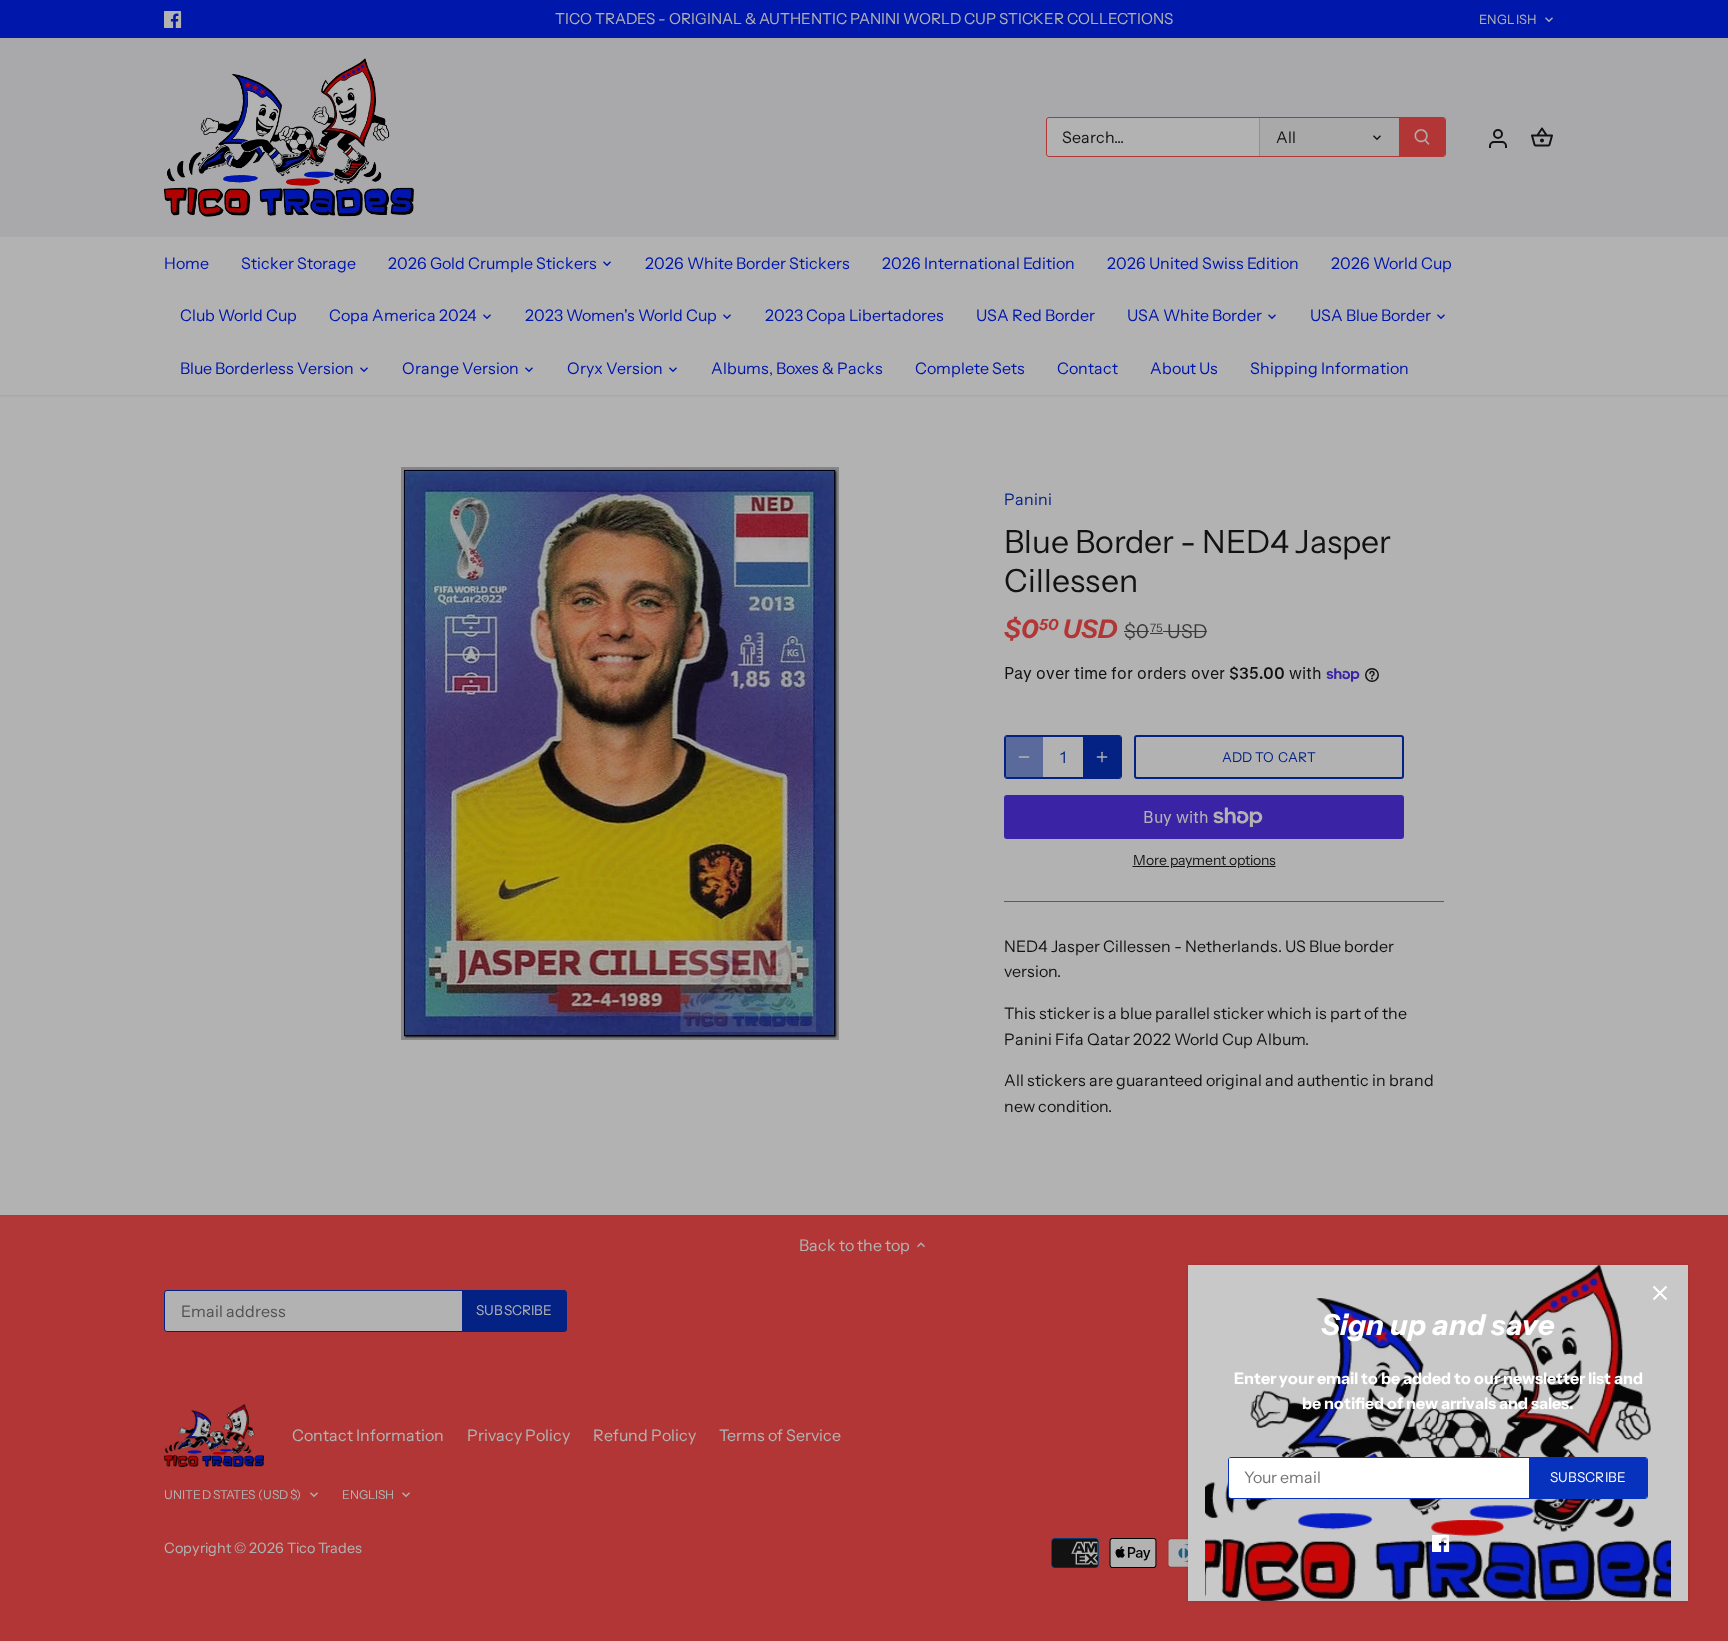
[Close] (1660, 1293)
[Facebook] (1440, 1542)
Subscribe (1588, 1477)
